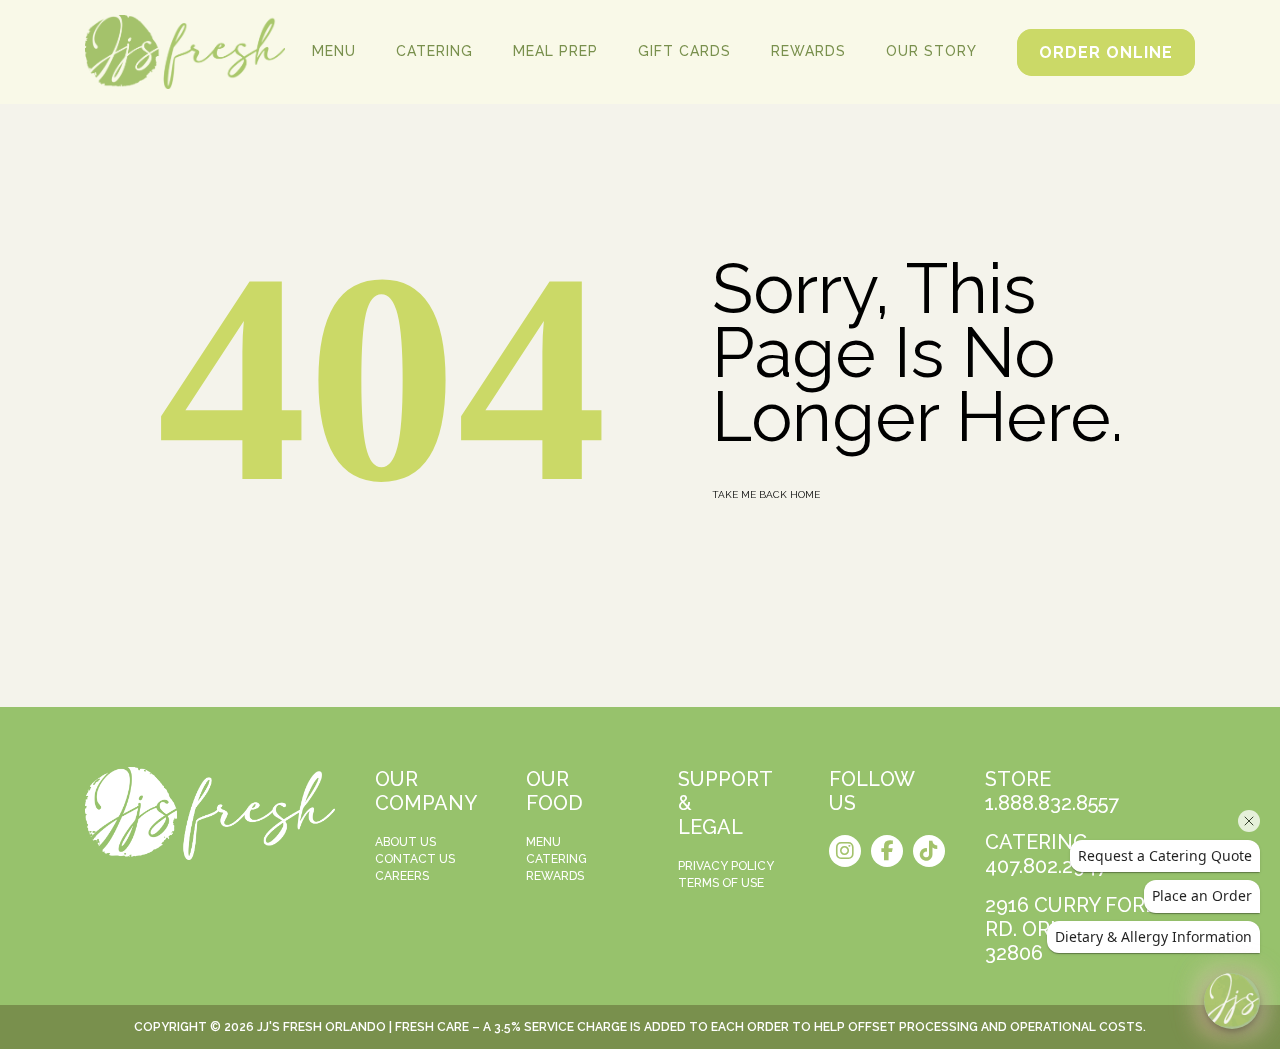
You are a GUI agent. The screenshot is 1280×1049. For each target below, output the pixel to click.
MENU (543, 842)
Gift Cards (684, 51)
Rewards (808, 51)
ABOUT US (405, 842)
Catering (434, 51)
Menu (334, 51)
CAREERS (402, 876)
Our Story (931, 51)
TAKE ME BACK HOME (766, 494)
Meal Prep (555, 51)
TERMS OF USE (721, 883)
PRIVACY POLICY (726, 866)
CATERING (556, 859)
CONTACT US (415, 859)
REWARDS (555, 876)
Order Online (1106, 52)
